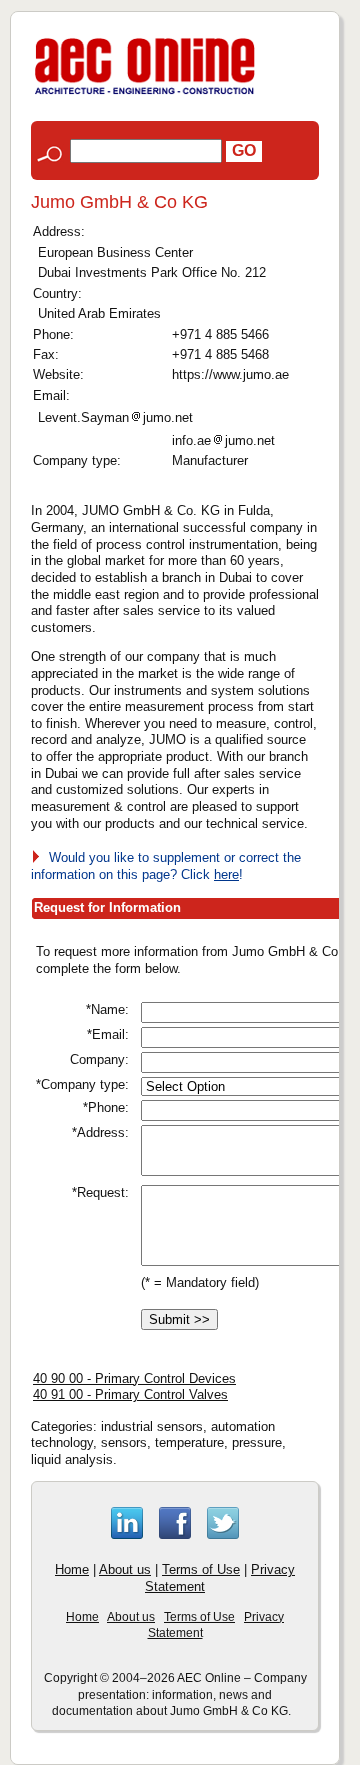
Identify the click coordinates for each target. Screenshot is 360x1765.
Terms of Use (201, 1569)
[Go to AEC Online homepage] (145, 94)
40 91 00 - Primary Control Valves (130, 1394)
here (226, 874)
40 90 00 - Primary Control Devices (134, 1378)
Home (72, 1569)
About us (125, 1569)
